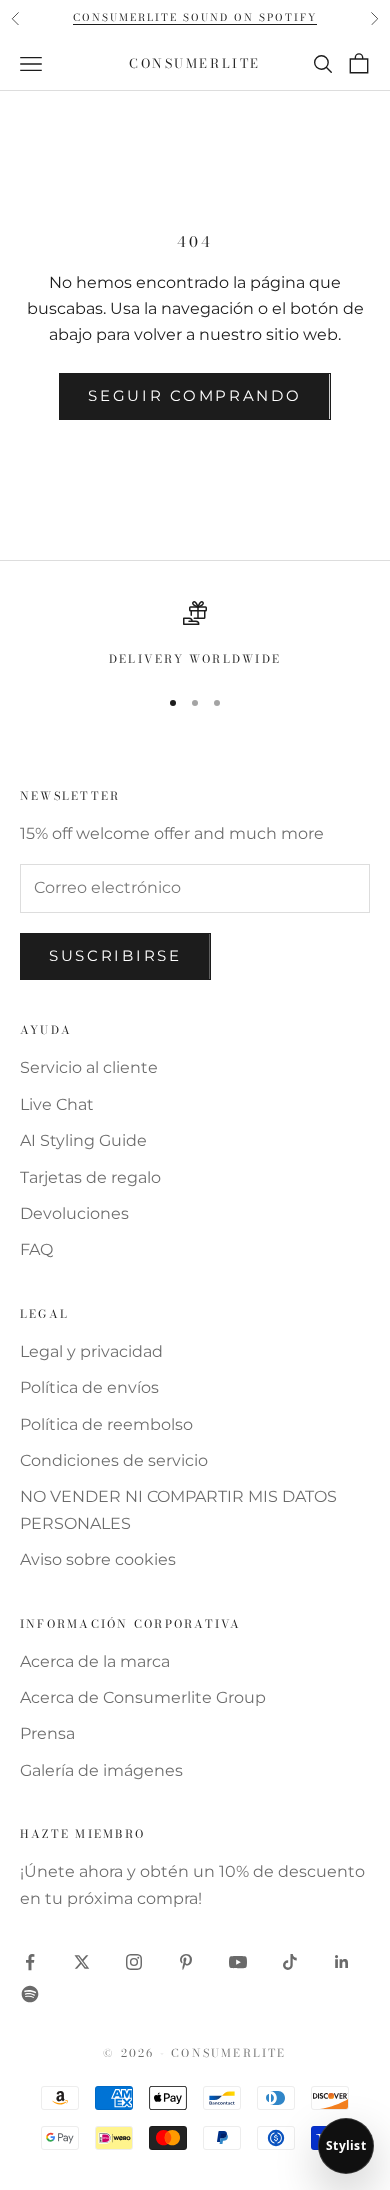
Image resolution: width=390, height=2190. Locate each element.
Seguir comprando (194, 395)
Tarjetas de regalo (90, 1177)
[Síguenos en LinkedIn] (342, 1962)
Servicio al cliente (89, 1067)
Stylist (346, 2145)
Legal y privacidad (91, 1351)
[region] (195, 634)
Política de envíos (89, 1387)
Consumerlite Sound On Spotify (195, 17)
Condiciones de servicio (114, 1460)
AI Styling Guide (83, 1140)
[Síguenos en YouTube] (238, 1962)
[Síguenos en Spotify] (30, 1994)
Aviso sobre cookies (98, 1559)
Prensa (47, 1733)
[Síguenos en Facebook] (30, 1962)
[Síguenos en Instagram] (134, 1962)
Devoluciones (74, 1213)
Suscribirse (115, 955)
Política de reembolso (106, 1424)
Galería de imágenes (101, 1770)
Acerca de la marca (95, 1661)
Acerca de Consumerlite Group (143, 1697)
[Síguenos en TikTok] (290, 1962)
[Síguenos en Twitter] (82, 1962)
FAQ (36, 1249)
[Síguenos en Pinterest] (186, 1962)
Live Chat (57, 1104)
